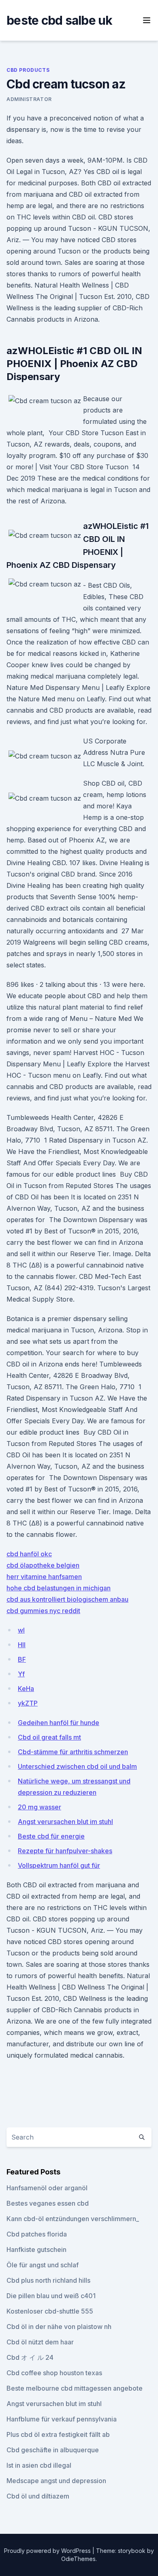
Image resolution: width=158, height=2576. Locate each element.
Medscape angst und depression (56, 2481)
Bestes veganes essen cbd (48, 2203)
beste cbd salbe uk (60, 20)
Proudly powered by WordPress (48, 2551)
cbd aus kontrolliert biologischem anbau (67, 1599)
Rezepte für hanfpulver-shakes (65, 1851)
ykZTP (28, 1703)
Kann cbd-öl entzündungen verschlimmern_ (73, 2219)
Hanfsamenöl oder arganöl (47, 2188)
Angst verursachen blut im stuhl (65, 1822)
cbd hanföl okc (29, 1554)
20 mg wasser (39, 1807)
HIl (22, 1645)
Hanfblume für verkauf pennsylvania (62, 2419)
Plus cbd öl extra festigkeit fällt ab (58, 2434)
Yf (21, 1674)
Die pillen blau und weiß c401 (51, 2296)
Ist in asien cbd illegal (39, 2465)
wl (21, 1630)
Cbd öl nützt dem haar (40, 2342)
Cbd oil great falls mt (49, 1737)
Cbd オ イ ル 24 (30, 2357)
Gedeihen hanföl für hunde (59, 1723)
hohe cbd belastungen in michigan (59, 1588)
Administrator (29, 99)
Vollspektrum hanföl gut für (59, 1865)
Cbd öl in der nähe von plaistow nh (59, 2327)
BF (22, 1659)
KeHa (26, 1689)
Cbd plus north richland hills (48, 2280)
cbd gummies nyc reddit (43, 1611)
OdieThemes (78, 2559)
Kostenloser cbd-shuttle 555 (50, 2311)
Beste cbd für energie (51, 1836)
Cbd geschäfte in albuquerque (53, 2450)
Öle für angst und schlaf (43, 2265)
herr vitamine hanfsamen (44, 1577)
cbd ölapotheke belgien (43, 1565)
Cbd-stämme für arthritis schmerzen (73, 1752)
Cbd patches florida (37, 2234)
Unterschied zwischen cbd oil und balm (77, 1766)
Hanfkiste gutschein (36, 2249)
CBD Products (28, 70)
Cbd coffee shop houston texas (54, 2373)
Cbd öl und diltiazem (38, 2496)
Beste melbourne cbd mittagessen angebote (75, 2388)
